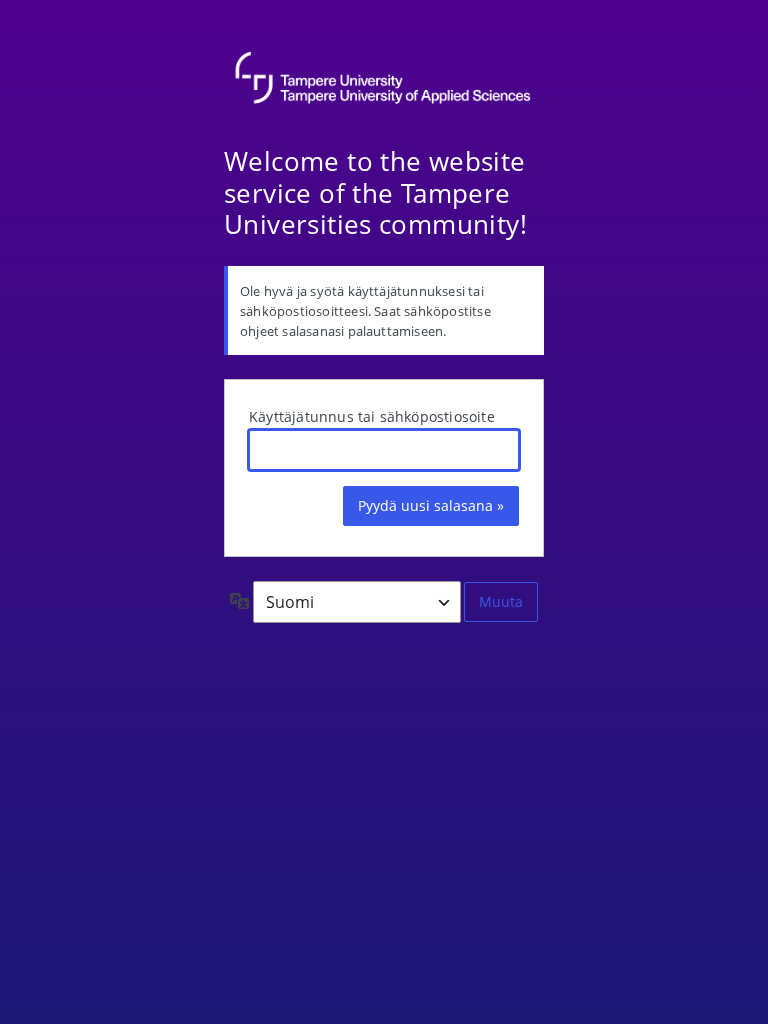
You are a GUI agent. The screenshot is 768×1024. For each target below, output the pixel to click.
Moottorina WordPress (384, 80)
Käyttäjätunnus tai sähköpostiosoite (372, 416)
